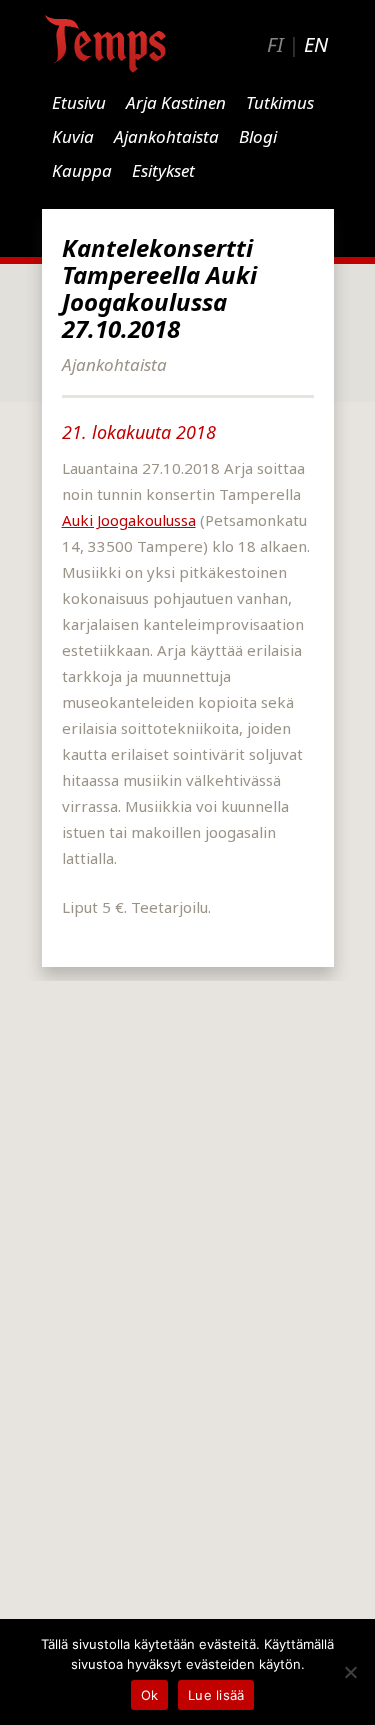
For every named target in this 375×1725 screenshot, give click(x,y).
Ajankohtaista (166, 136)
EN (316, 44)
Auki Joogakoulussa (129, 520)
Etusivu (79, 102)
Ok (150, 1695)
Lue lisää (216, 1695)
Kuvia (73, 136)
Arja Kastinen (176, 102)
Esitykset (163, 170)
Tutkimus (280, 102)
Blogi (258, 136)
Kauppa (82, 170)
